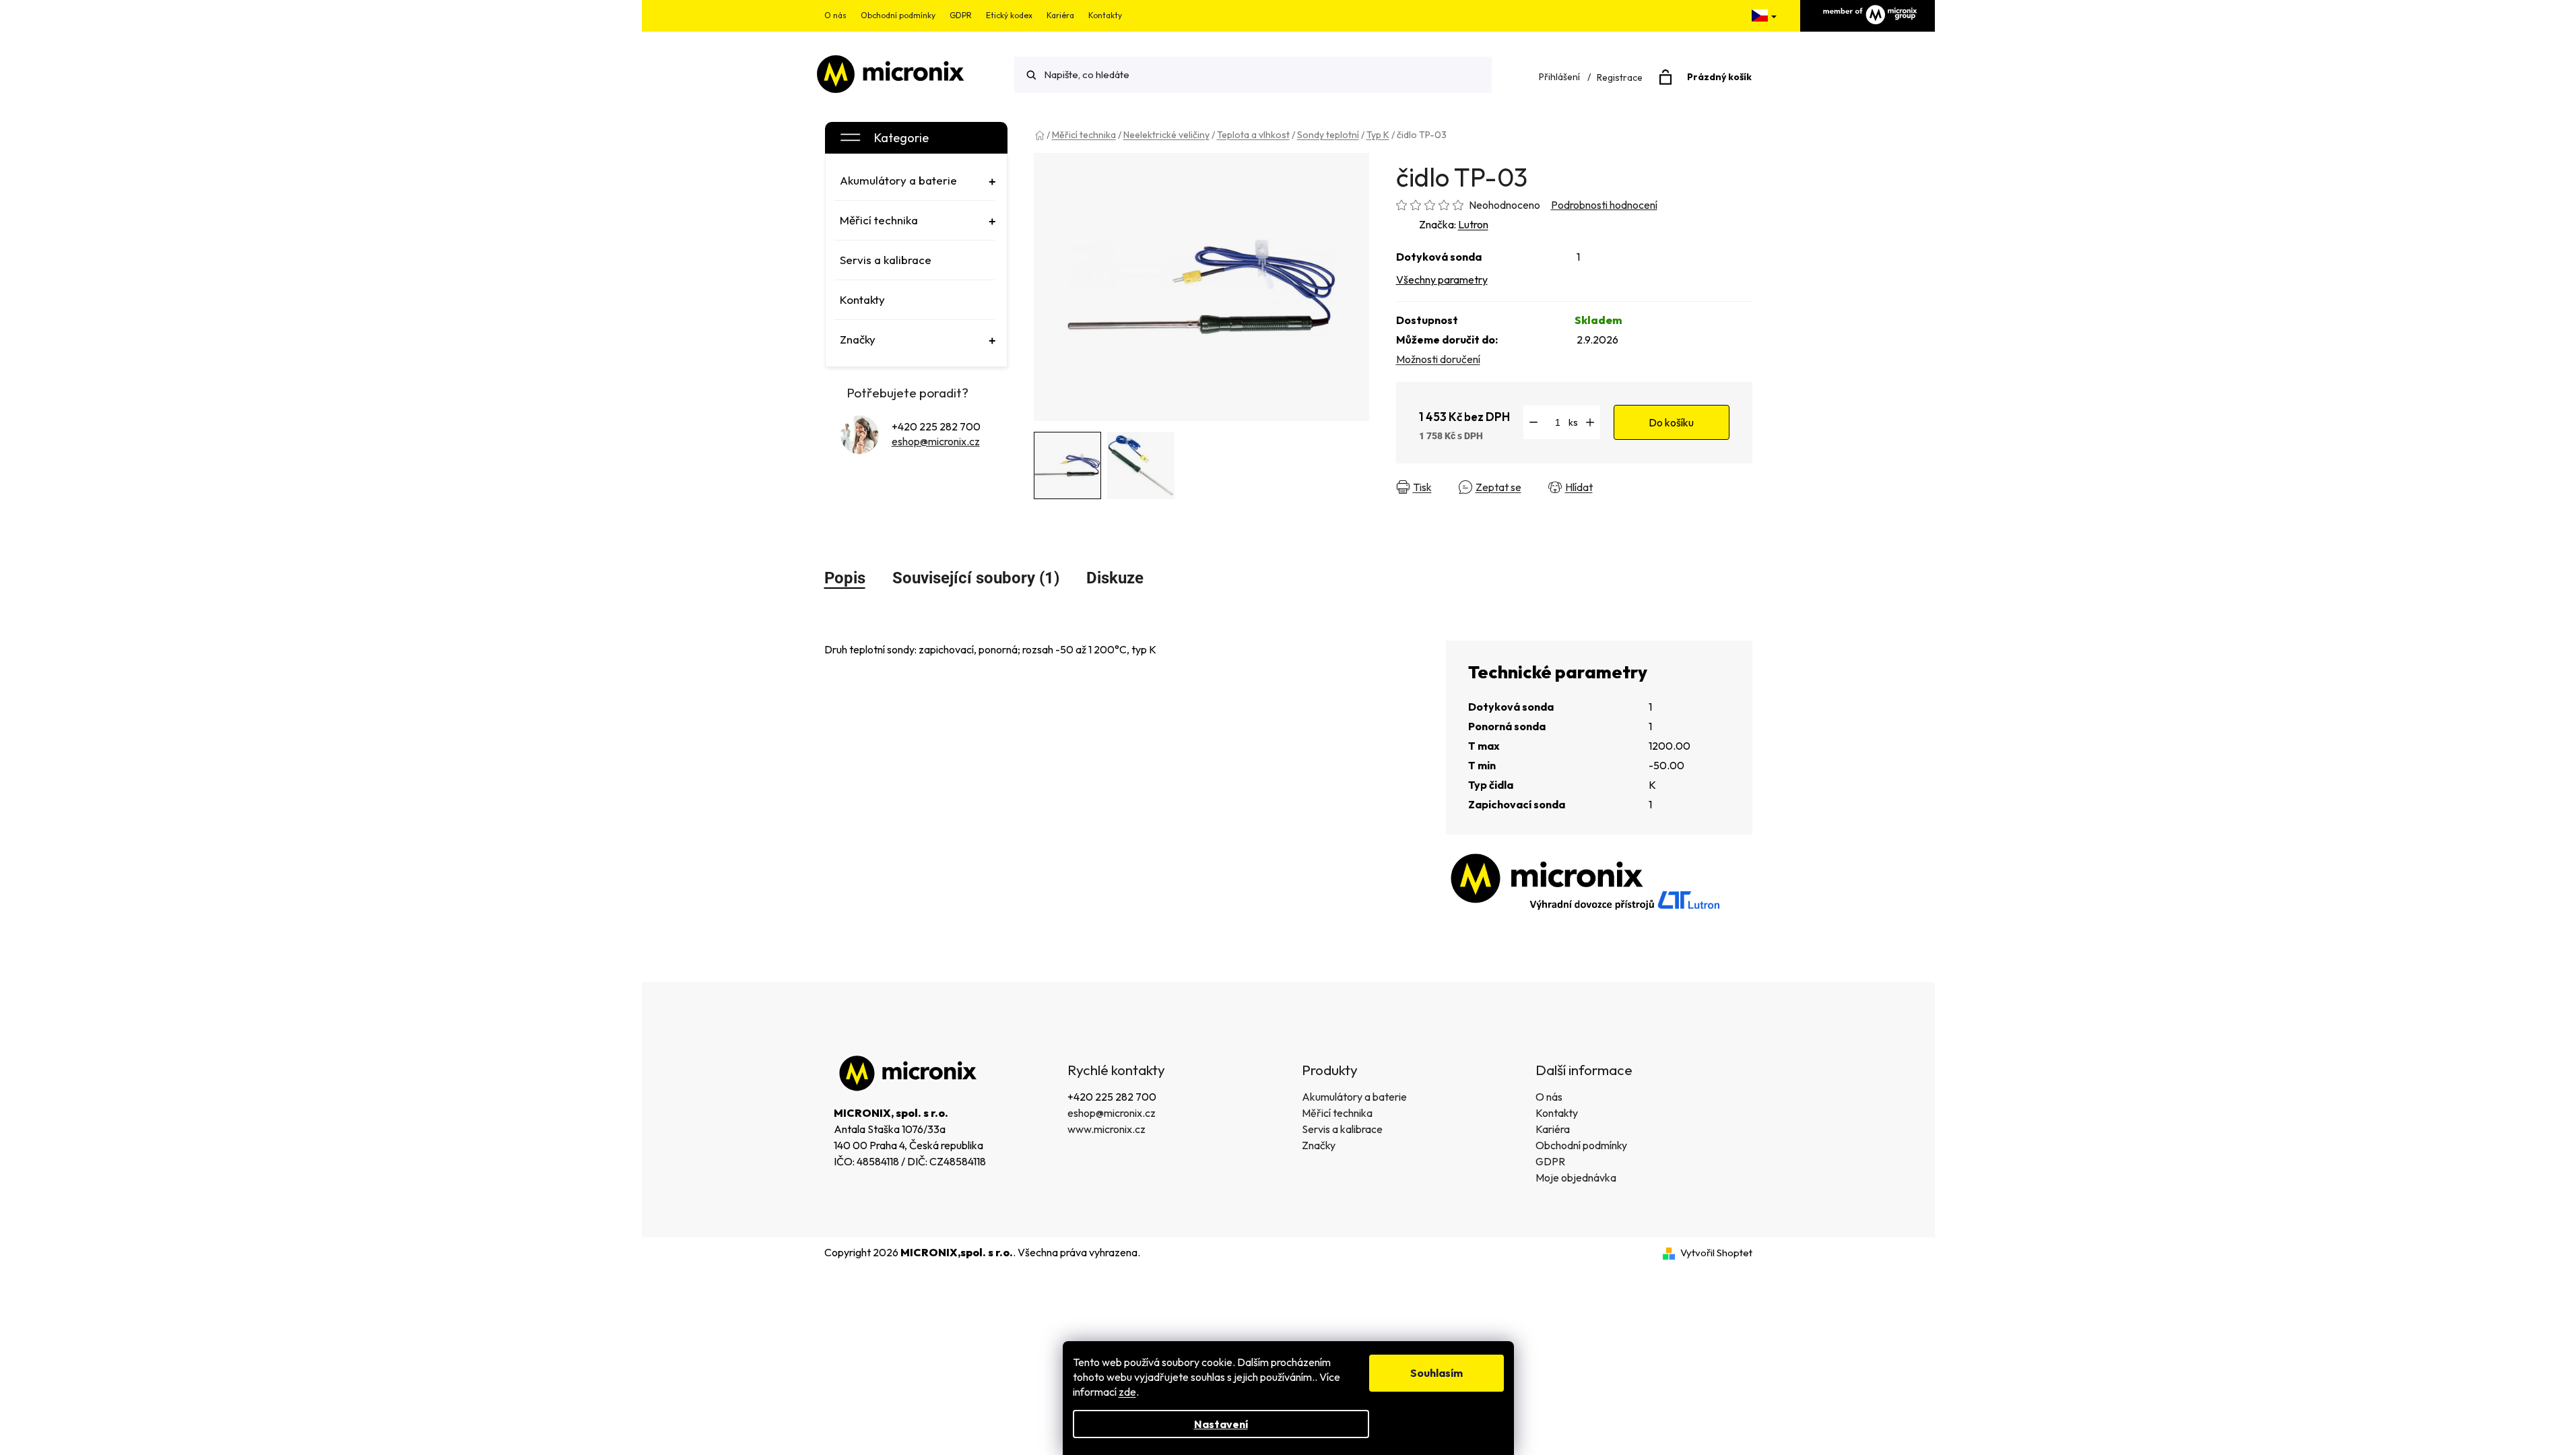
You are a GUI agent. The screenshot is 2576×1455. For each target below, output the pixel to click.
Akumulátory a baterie (1354, 1097)
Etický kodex (1009, 15)
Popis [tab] (845, 578)
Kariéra (1060, 15)
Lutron (1473, 224)
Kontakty (1105, 15)
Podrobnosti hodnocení (1604, 205)
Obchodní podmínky (898, 15)
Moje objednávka (1576, 1177)
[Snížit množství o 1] (1533, 422)
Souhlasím (1436, 1373)
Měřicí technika (1337, 1113)
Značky (1319, 1145)
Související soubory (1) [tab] (976, 578)
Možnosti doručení (1438, 359)
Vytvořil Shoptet (1716, 1253)
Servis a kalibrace (1342, 1129)
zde (1127, 1392)
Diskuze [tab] (1115, 578)
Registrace (1620, 77)
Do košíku (1671, 422)
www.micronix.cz (1107, 1129)
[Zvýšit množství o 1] (1590, 422)
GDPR (961, 15)
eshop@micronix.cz (936, 441)
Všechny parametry (1442, 280)
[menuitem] (915, 181)
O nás (835, 15)
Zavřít (1631, 487)
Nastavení (1221, 1424)
